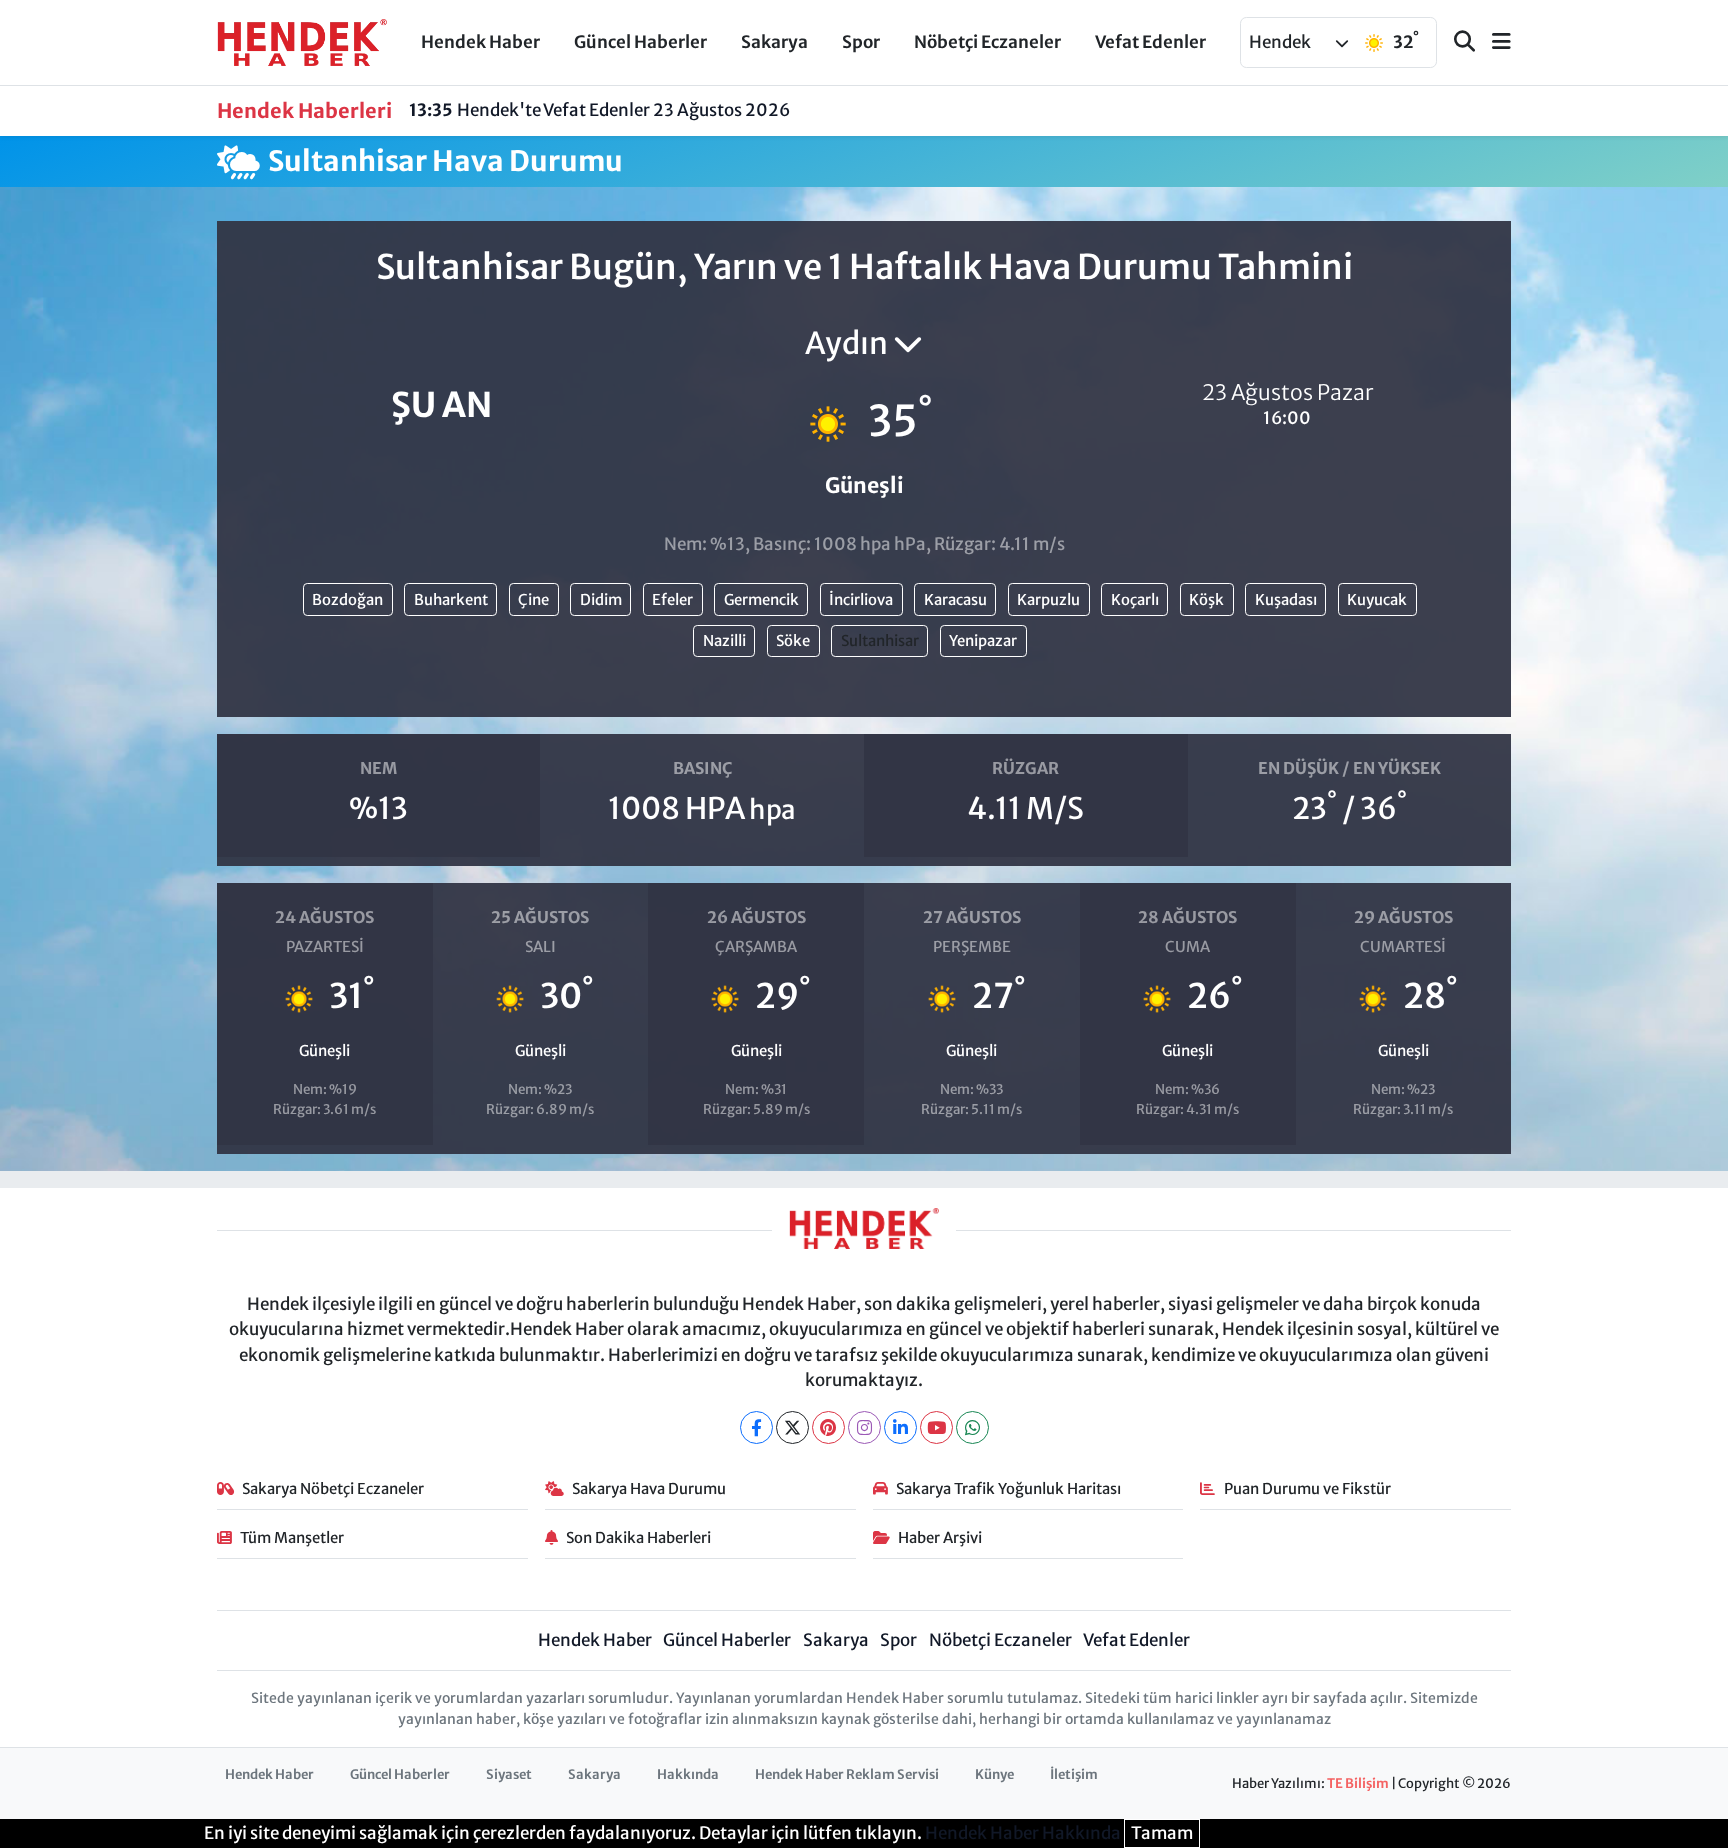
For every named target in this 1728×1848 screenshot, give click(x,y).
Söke (793, 640)
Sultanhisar (880, 640)
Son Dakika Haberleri (638, 1537)
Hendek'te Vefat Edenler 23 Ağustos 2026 (599, 110)
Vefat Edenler (1150, 42)
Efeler (672, 599)
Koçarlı (1135, 599)
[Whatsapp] (972, 1427)
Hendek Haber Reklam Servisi (847, 1774)
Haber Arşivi (940, 1537)
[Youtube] (936, 1427)
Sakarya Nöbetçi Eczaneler (333, 1488)
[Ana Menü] (1493, 42)
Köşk (1206, 599)
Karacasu (955, 599)
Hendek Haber (480, 42)
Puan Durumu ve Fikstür (1307, 1488)
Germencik (761, 599)
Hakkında (688, 1774)
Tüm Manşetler (292, 1537)
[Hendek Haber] (302, 41)
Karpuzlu (1048, 599)
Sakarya (774, 42)
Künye (994, 1774)
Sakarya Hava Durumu (649, 1488)
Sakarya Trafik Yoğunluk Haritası (1008, 1488)
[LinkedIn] (900, 1427)
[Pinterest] (828, 1427)
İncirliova (861, 599)
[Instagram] (864, 1427)
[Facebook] (756, 1427)
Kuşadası (1286, 599)
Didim (601, 599)
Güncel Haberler (640, 42)
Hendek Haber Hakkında (1023, 1833)
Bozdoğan (347, 599)
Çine (533, 599)
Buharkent (451, 599)
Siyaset (509, 1774)
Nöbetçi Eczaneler (987, 42)
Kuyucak (1377, 599)
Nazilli (724, 640)
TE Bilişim (1358, 1783)
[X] (792, 1427)
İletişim (1074, 1774)
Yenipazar (983, 640)
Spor (861, 42)
